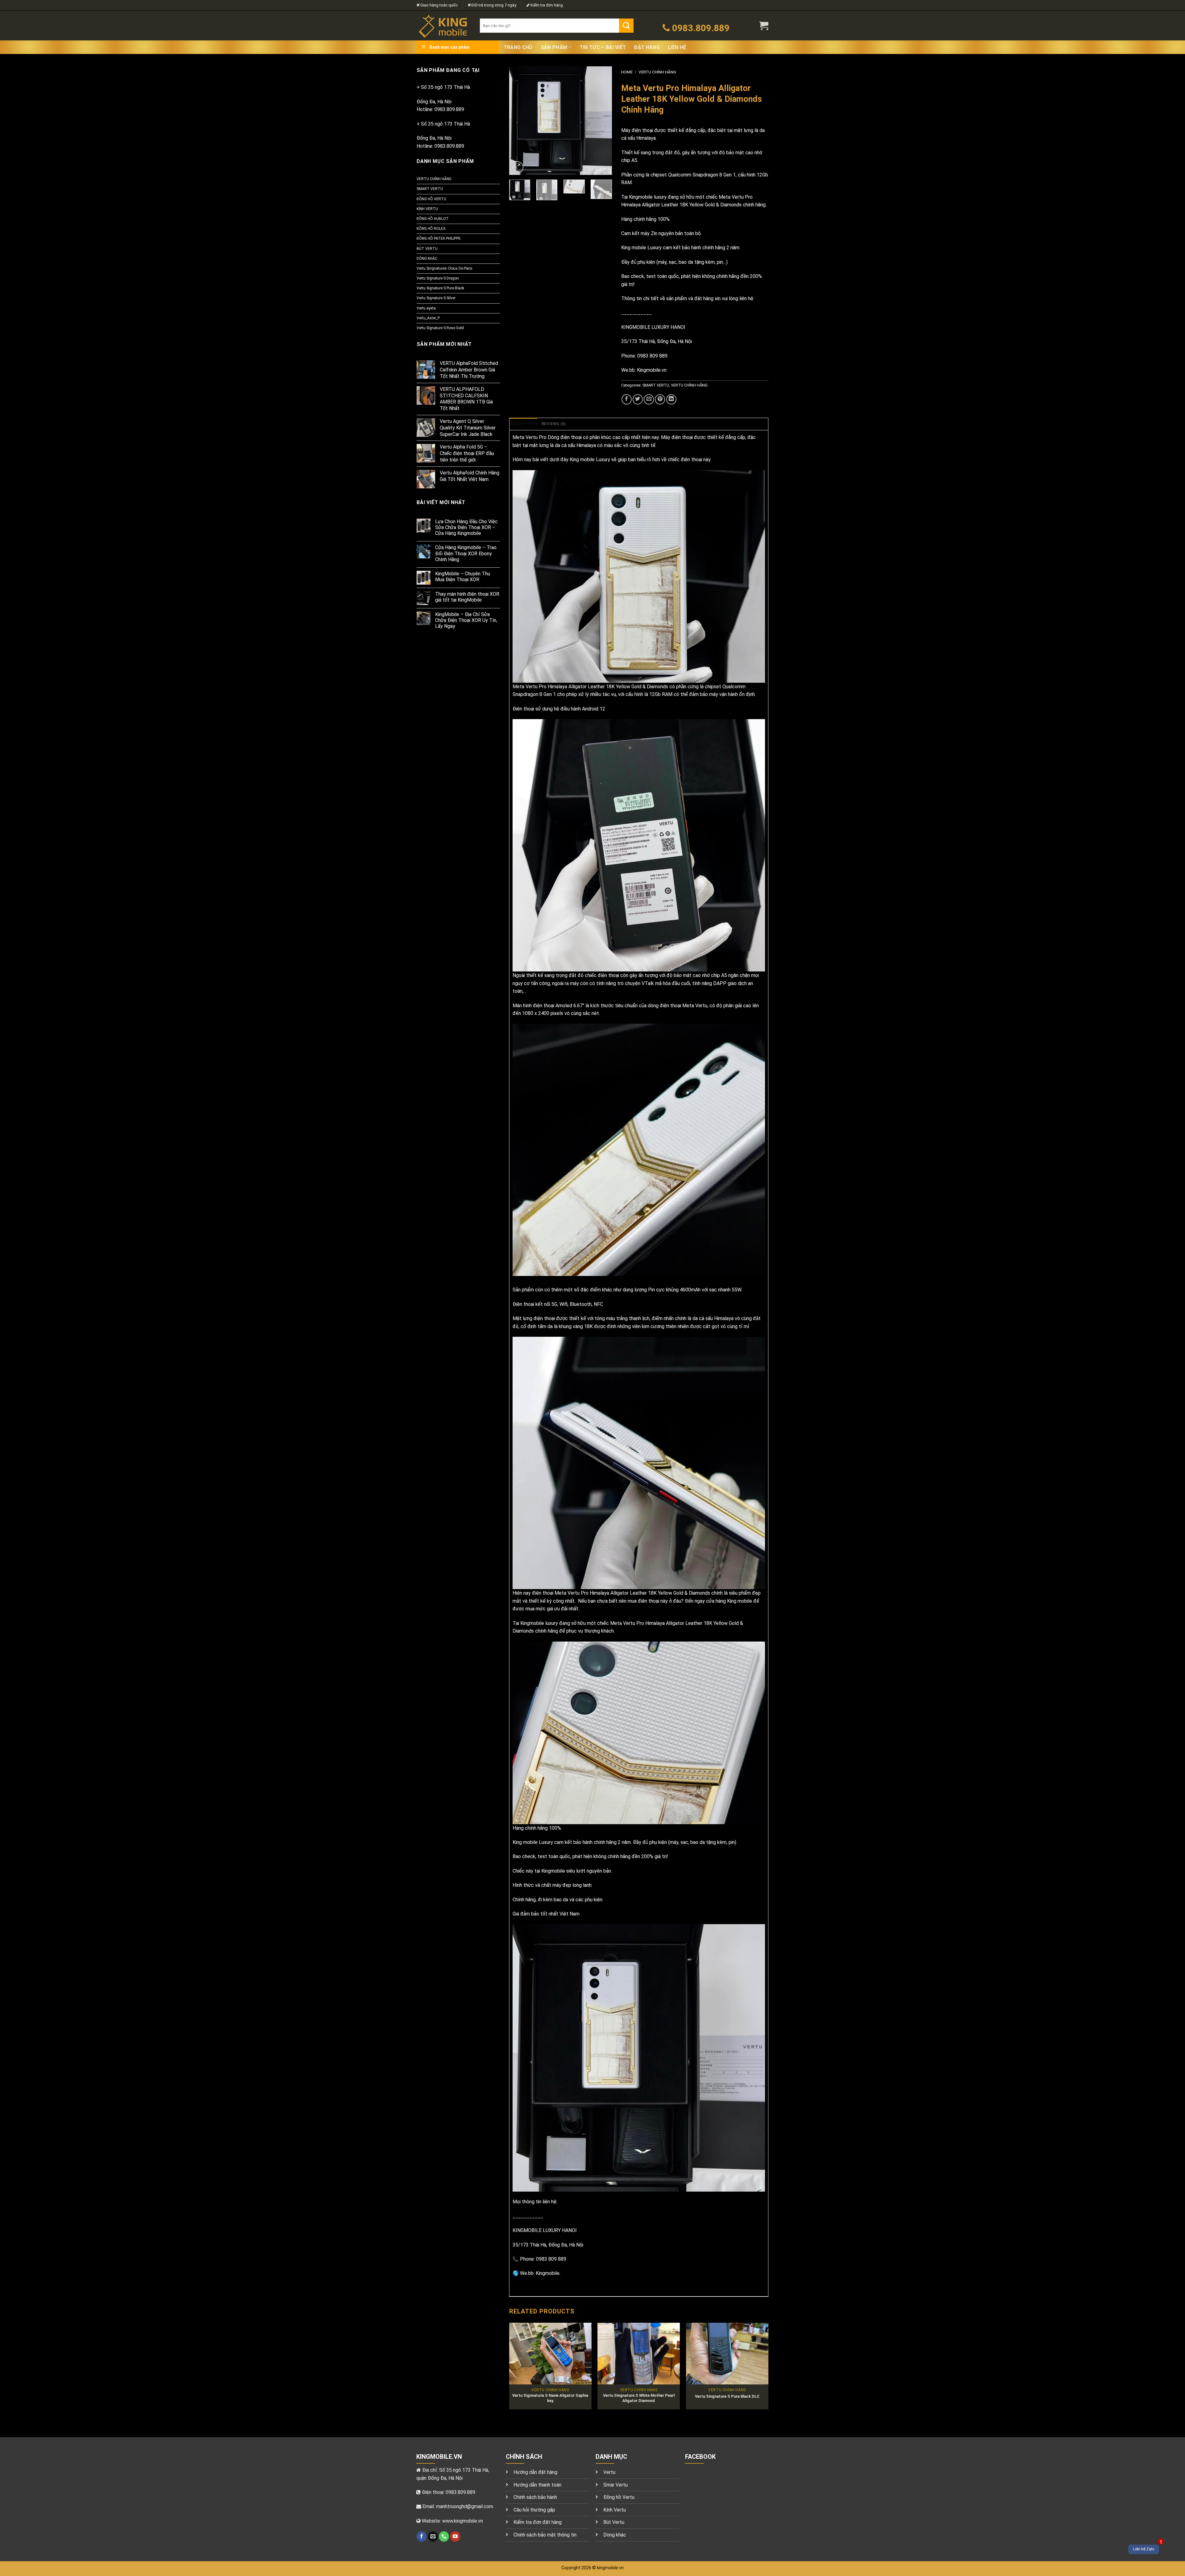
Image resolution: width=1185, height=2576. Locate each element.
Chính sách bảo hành (535, 2497)
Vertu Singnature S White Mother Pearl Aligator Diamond (639, 2398)
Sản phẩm (554, 47)
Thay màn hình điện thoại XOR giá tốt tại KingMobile (467, 597)
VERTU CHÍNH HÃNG (434, 179)
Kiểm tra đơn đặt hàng (538, 2522)
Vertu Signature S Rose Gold (440, 328)
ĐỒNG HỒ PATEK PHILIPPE (439, 238)
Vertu (609, 2472)
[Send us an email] (433, 2537)
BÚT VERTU (427, 249)
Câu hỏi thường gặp (534, 2510)
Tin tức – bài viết (603, 47)
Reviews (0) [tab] (554, 424)
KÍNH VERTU (427, 209)
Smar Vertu (615, 2485)
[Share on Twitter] (638, 399)
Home (627, 72)
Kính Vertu (615, 2510)
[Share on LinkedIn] (671, 399)
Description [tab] (523, 424)
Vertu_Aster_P (428, 318)
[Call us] (444, 2537)
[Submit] (626, 26)
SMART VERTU (430, 189)
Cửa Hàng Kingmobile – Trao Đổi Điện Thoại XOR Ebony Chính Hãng (466, 553)
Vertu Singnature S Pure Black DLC (727, 2396)
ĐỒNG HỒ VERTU (431, 199)
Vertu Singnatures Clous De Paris (445, 268)
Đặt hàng (647, 47)
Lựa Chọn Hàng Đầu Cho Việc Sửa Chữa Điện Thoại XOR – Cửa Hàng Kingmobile (466, 527)
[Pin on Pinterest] (660, 399)
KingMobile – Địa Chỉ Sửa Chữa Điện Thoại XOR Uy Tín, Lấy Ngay (466, 620)
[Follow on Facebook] (422, 2537)
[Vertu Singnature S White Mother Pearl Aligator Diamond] (639, 2354)
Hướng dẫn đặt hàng (535, 2472)
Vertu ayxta (426, 308)
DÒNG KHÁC (427, 259)
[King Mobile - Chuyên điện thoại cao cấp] (444, 26)
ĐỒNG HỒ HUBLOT (433, 219)
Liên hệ (677, 47)
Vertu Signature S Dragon (438, 278)
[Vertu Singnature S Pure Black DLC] (727, 2354)
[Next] (602, 121)
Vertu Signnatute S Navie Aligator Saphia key (550, 2398)
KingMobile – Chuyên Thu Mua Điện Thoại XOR (463, 577)
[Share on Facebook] (627, 399)
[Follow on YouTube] (455, 2537)
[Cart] (764, 26)
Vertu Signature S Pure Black (440, 288)
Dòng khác (615, 2535)
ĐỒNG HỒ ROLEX (431, 229)
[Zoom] (517, 167)
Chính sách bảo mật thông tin (545, 2535)
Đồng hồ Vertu (619, 2497)
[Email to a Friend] (649, 399)
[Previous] (519, 121)
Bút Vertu (614, 2522)
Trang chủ (518, 47)
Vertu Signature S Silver (436, 298)
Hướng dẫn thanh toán (537, 2485)
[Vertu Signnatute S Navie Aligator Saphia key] (550, 2354)
